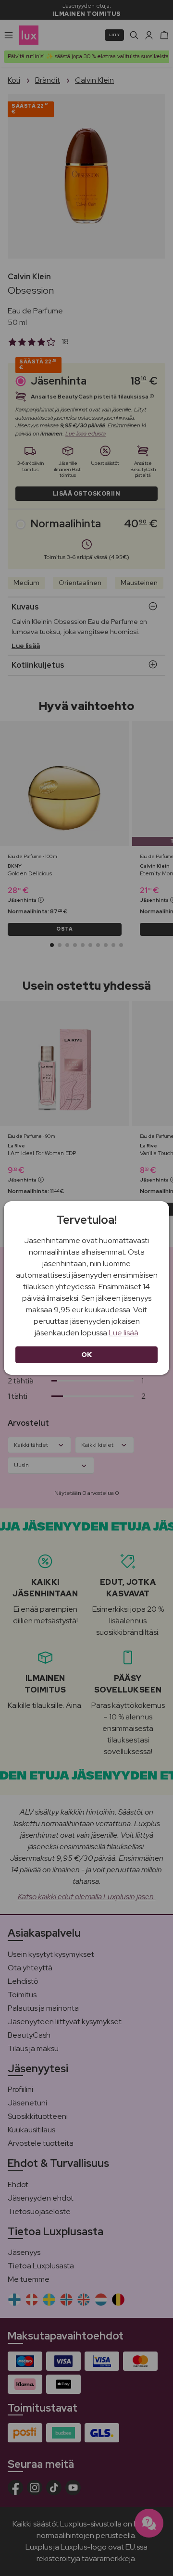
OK (87, 1355)
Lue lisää (124, 1333)
